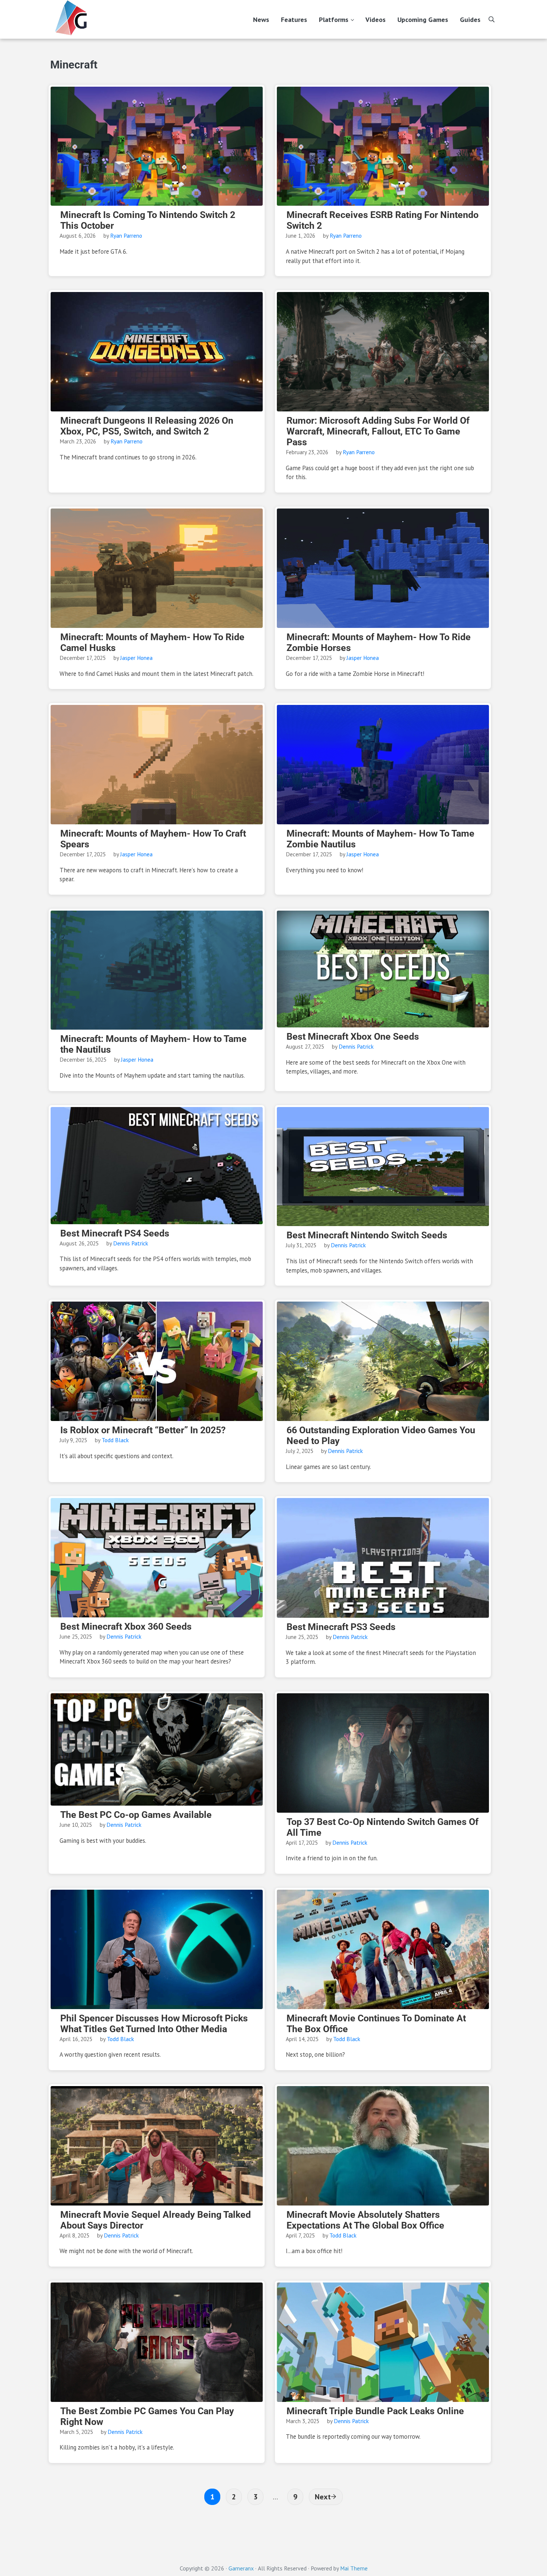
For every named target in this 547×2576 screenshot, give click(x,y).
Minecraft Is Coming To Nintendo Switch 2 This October (148, 220)
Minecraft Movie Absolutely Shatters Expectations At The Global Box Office (365, 2220)
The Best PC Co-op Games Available (136, 1815)
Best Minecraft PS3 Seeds (341, 1627)
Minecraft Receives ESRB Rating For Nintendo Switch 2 (383, 220)
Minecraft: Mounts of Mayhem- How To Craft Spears (153, 839)
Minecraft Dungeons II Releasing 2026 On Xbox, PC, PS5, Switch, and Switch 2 (147, 426)
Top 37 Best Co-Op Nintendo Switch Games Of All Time (383, 1827)
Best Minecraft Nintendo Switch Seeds (367, 1235)
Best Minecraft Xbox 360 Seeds (126, 1627)
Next (323, 2497)
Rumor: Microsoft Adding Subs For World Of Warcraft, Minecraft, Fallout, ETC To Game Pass (378, 431)
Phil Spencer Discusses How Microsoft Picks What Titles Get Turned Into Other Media (154, 2024)
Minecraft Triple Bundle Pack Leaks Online (375, 2411)
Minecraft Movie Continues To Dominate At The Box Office (376, 2024)
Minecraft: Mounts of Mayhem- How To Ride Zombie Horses (379, 642)
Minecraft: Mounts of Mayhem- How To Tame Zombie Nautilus (380, 839)
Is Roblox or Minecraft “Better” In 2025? (143, 1430)
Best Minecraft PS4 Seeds (115, 1233)
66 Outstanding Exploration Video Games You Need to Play (381, 1435)
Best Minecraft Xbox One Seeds (353, 1037)
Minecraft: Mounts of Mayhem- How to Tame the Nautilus (153, 1044)
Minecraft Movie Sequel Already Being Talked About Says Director (156, 2220)
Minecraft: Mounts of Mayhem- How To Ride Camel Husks (152, 642)
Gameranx (241, 2568)
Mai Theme (354, 2568)
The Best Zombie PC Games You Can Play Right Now (147, 2416)
